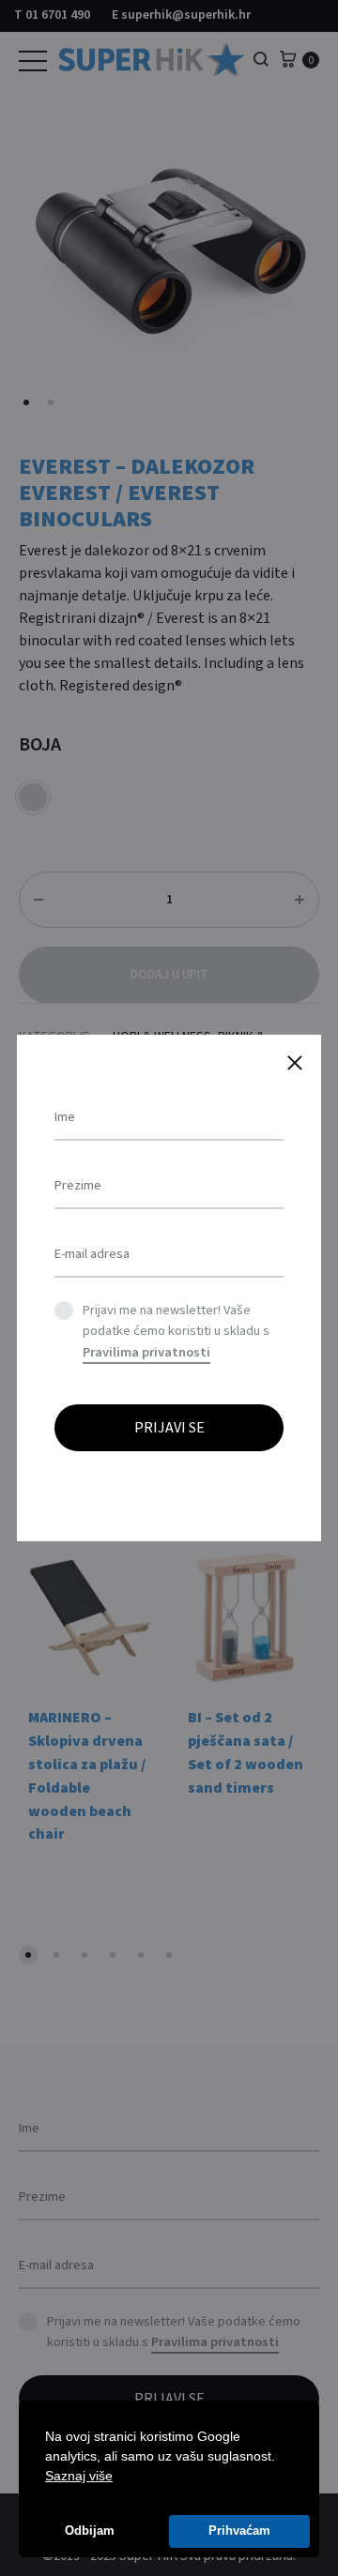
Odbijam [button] (90, 2531)
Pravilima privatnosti (146, 1352)
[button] (119, 2478)
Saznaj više (79, 2476)
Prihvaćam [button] (239, 2531)
